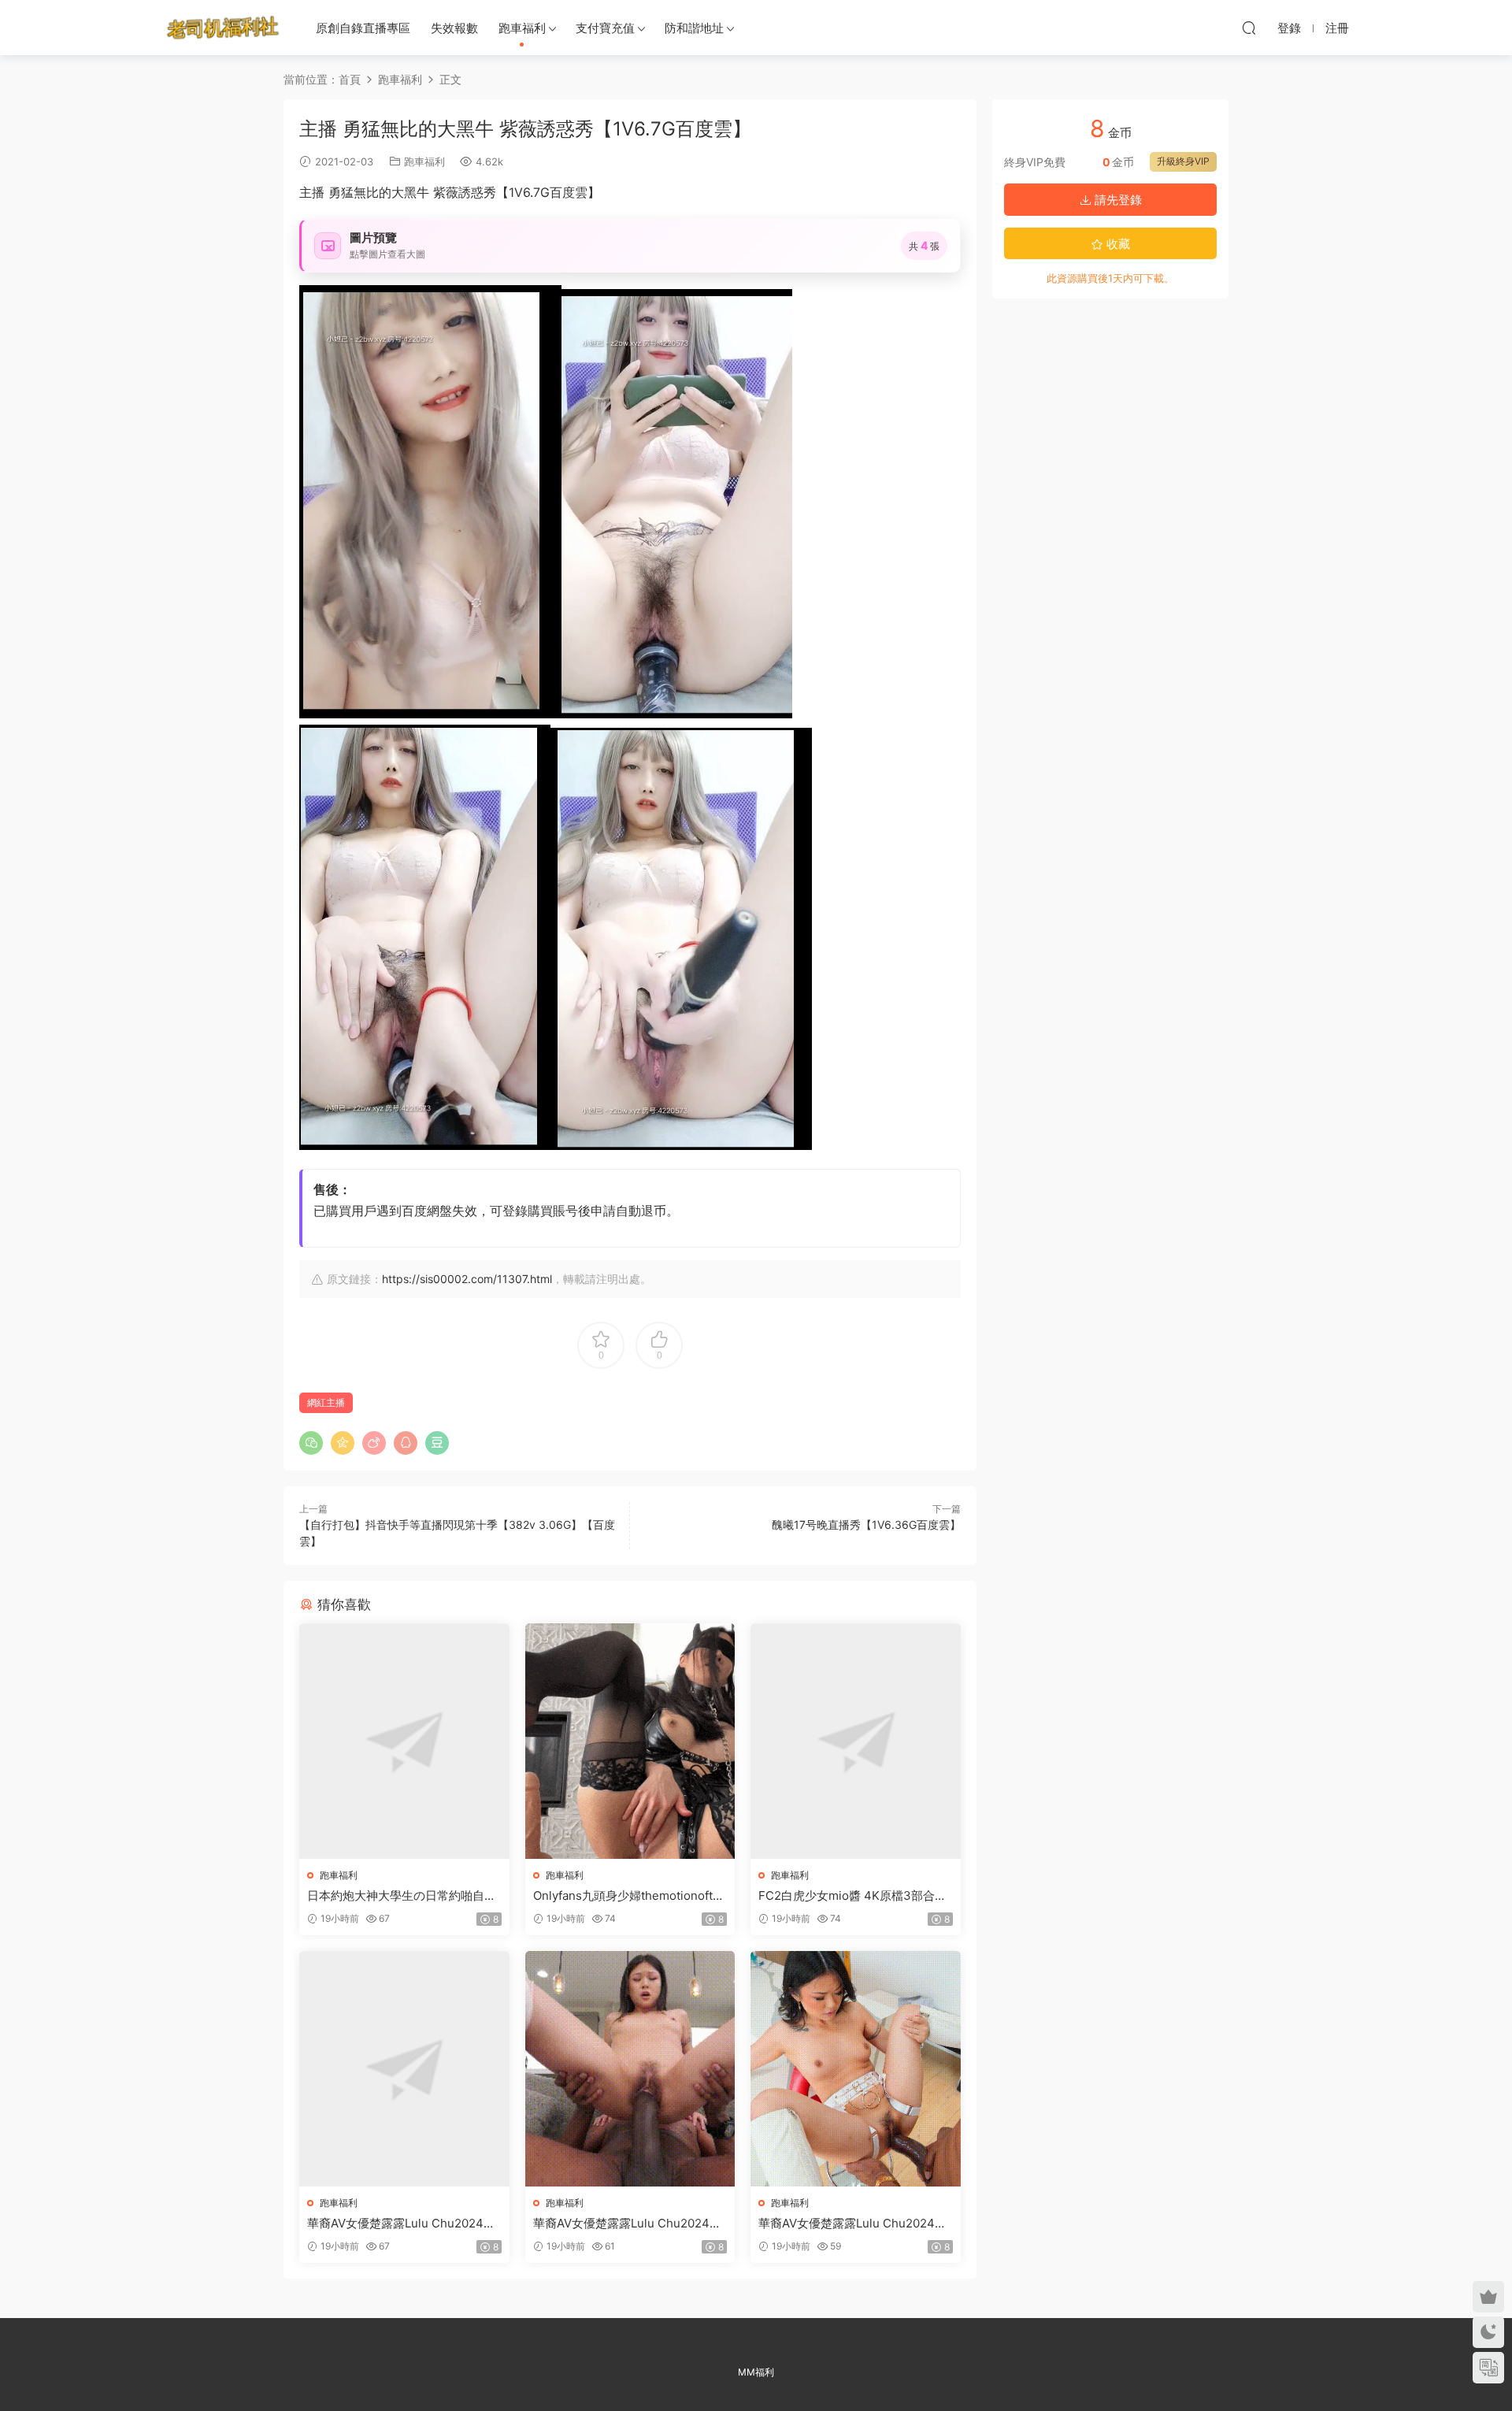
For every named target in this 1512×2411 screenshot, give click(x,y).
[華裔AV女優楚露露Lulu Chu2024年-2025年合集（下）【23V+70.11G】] (856, 2069)
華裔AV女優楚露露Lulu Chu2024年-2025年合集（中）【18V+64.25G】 (630, 2224)
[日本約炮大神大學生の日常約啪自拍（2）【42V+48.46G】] (404, 1741)
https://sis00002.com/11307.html (467, 1279)
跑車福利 (522, 28)
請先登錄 (1117, 200)
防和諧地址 (694, 28)
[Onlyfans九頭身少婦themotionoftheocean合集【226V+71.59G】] (630, 1741)
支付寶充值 (605, 28)
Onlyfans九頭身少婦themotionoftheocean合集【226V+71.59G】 (630, 1896)
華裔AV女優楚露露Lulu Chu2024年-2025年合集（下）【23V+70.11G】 (855, 2224)
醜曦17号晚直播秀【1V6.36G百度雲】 (866, 1524)
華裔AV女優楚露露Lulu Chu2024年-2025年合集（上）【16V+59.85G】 (404, 2224)
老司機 (223, 28)
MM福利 (756, 2372)
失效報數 (454, 28)
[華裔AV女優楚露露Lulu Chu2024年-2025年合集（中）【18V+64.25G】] (630, 2069)
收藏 (1117, 244)
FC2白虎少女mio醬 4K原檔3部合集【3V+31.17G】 (852, 1896)
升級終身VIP (1183, 161)
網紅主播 (326, 1402)
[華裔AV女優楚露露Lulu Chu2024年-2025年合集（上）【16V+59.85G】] (404, 2069)
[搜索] (1249, 28)
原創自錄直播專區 (363, 28)
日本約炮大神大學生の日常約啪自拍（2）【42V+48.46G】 (402, 1896)
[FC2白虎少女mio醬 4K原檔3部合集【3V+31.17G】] (856, 1741)
